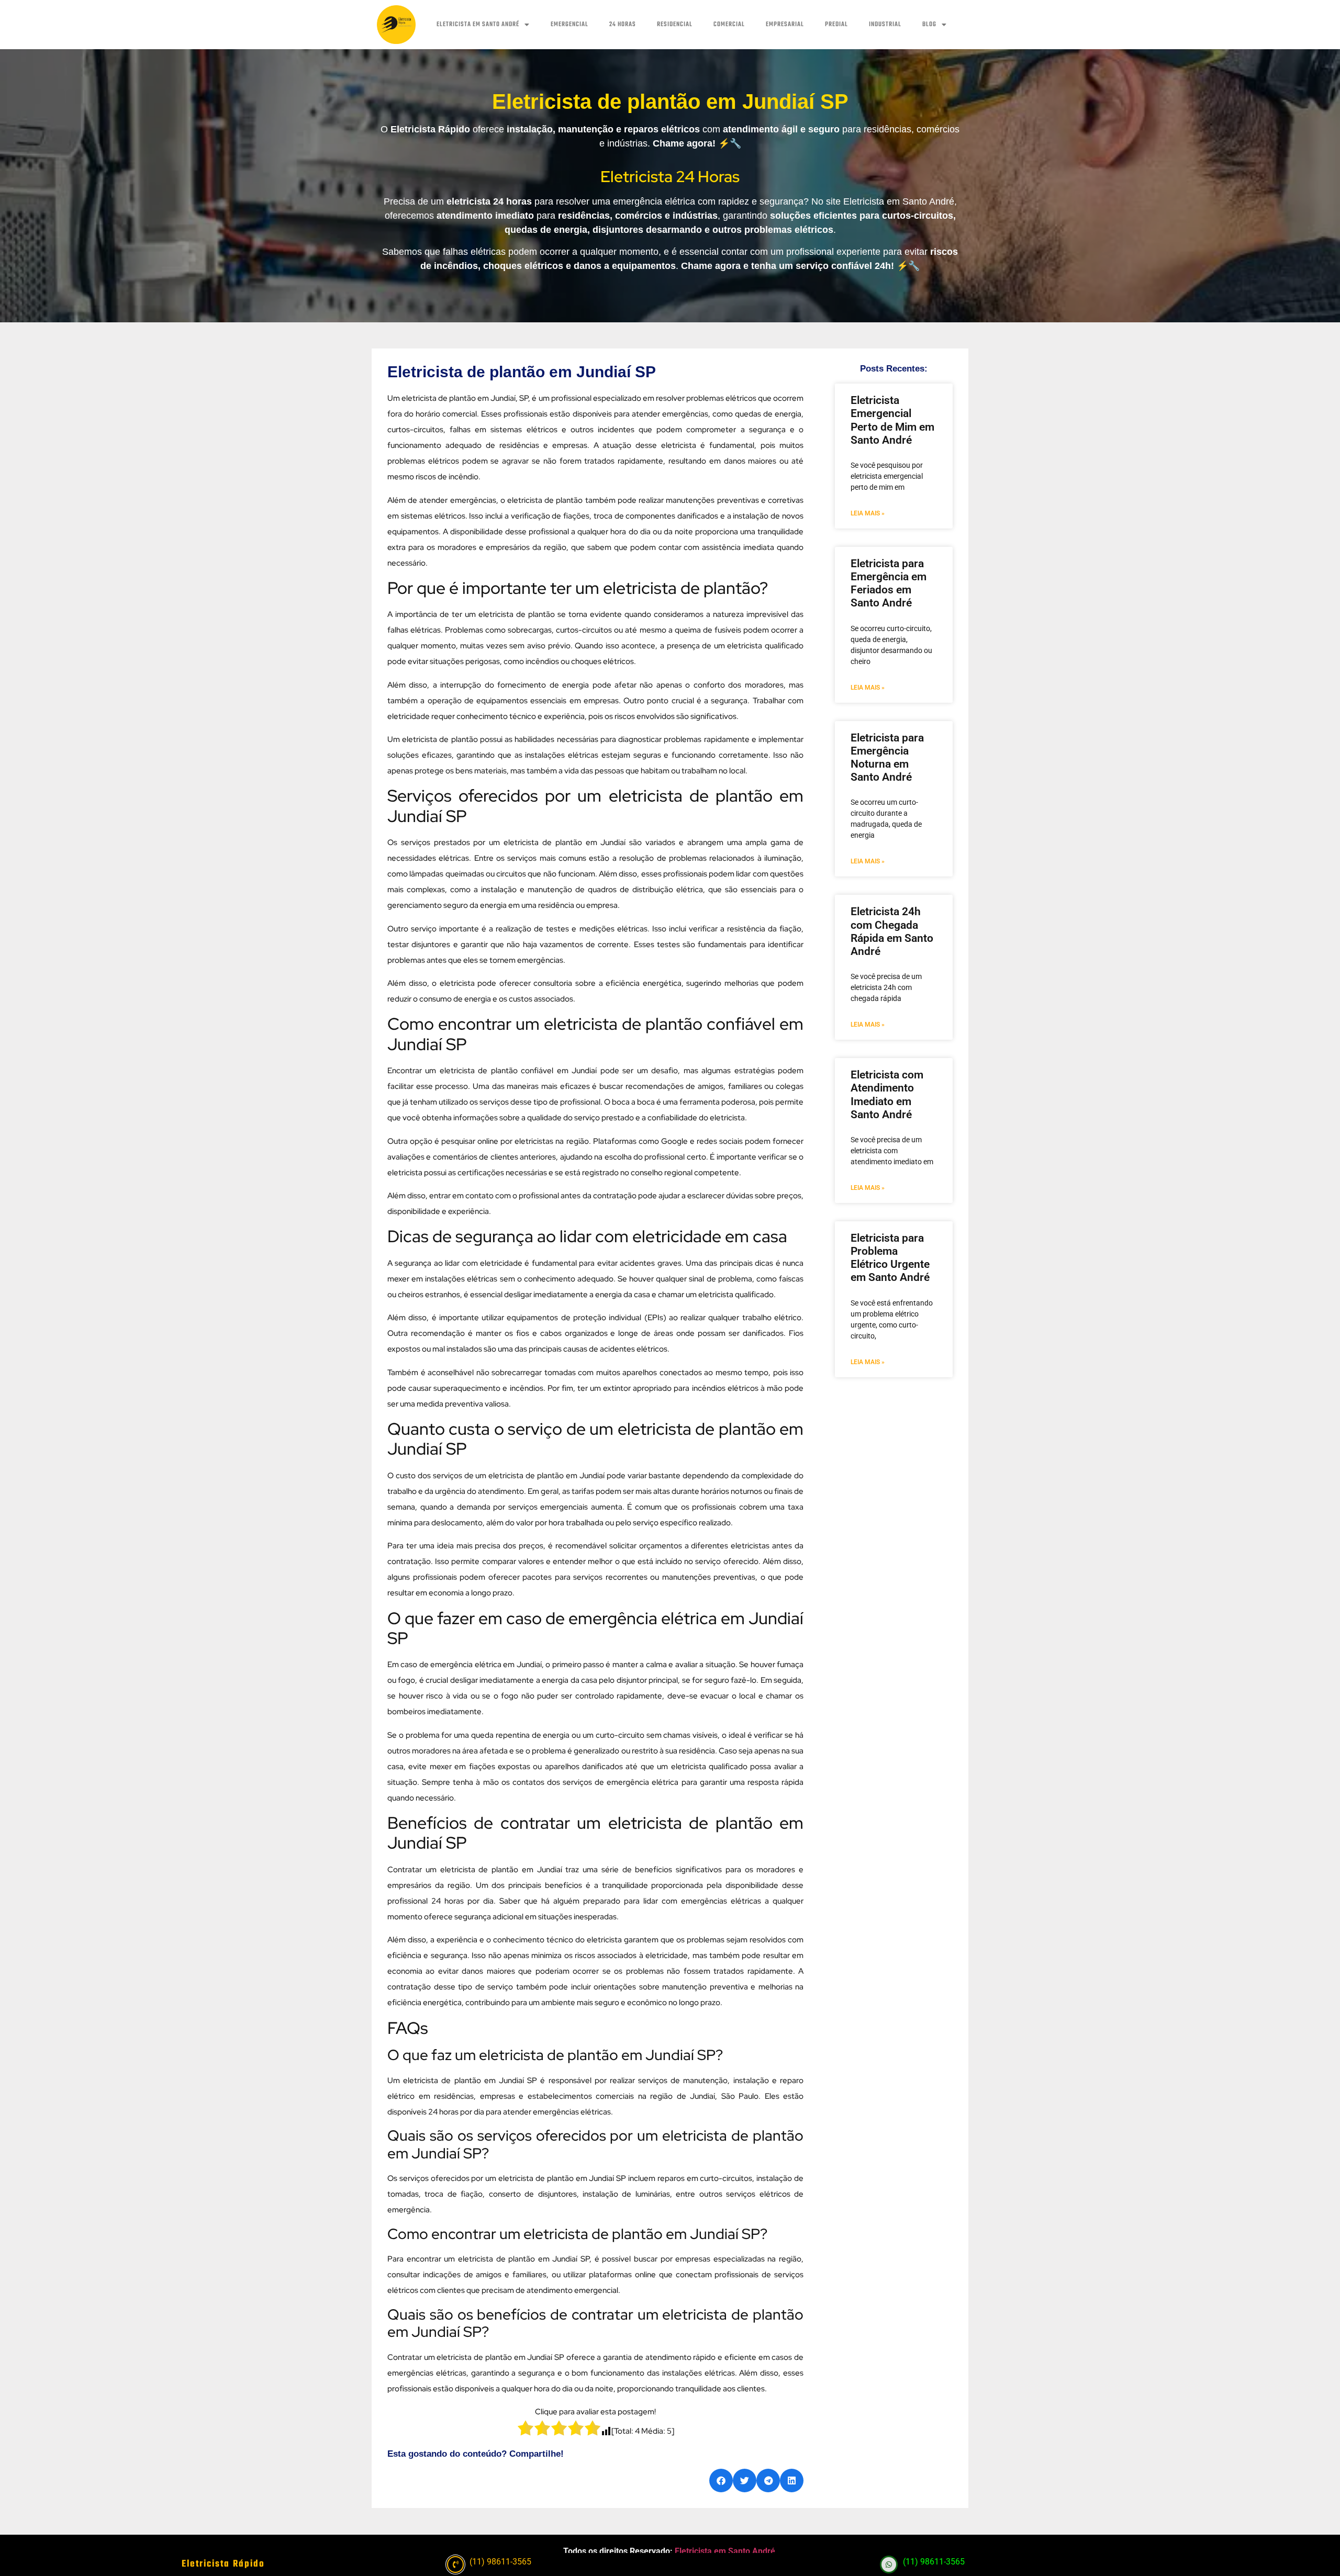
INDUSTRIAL (885, 25)
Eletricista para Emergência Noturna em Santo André (887, 758)
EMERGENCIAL (569, 25)
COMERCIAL (729, 25)
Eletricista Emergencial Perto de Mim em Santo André (892, 420)
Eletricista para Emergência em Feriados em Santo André (889, 583)
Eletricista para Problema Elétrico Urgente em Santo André (890, 1258)
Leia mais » (868, 513)
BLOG (929, 25)
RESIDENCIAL (675, 25)
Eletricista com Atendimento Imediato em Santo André (887, 1095)
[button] (721, 2481)
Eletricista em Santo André (725, 2551)
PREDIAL (836, 25)
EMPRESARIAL (785, 25)
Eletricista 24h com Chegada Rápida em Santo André (892, 931)
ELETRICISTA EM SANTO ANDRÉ (478, 25)
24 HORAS (623, 25)
